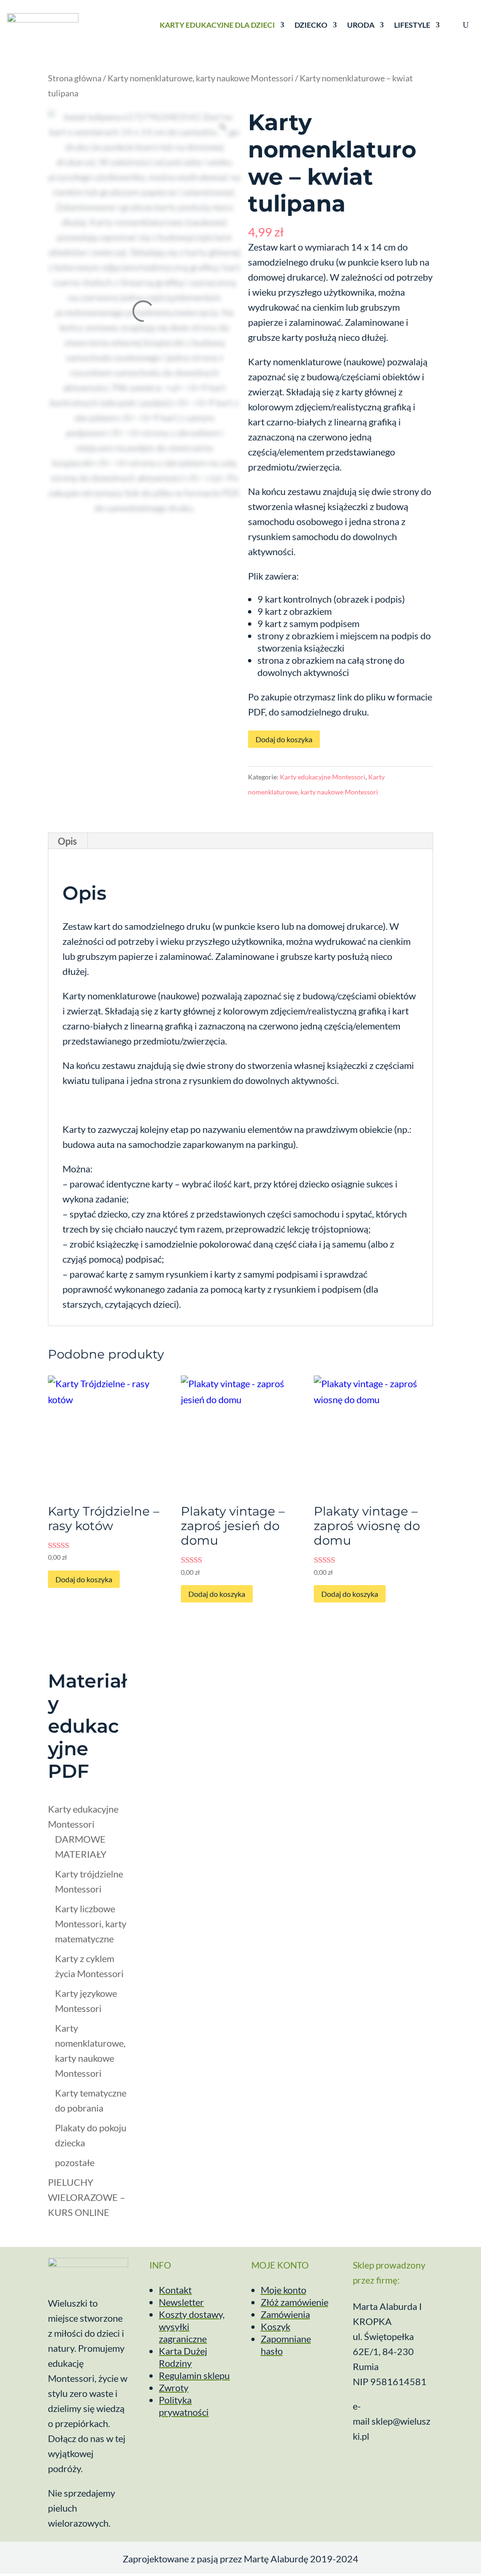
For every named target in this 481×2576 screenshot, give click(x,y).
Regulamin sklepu (194, 2375)
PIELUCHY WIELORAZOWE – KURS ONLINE (86, 2197)
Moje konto (283, 2290)
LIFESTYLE (412, 25)
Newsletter (181, 2302)
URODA (361, 25)
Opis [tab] (67, 841)
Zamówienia (285, 2314)
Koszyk (275, 2326)
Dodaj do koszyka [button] (84, 1579)
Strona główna (75, 78)
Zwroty (174, 2388)
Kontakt (175, 2290)
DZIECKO (311, 25)
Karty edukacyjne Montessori (323, 777)
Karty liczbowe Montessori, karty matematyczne (91, 1924)
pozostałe (75, 2162)
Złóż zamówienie (295, 2302)
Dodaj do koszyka (284, 739)
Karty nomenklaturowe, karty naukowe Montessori (201, 78)
